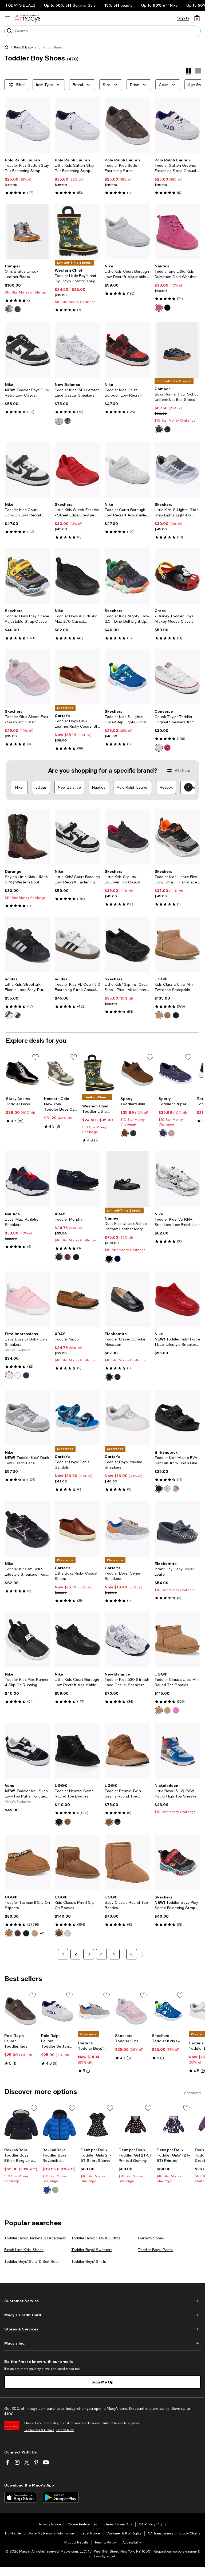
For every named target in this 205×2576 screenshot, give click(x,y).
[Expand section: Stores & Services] (102, 2329)
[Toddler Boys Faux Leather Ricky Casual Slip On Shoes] (78, 677)
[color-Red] (167, 748)
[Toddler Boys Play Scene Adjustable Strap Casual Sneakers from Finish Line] (28, 576)
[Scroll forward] (188, 787)
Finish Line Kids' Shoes (24, 2250)
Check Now (65, 2430)
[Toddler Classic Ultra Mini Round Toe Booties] (177, 1639)
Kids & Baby (23, 47)
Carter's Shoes (151, 2238)
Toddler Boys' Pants (155, 2250)
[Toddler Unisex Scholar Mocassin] (127, 1299)
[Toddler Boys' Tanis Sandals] (78, 1418)
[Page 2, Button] (142, 1954)
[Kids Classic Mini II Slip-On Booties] (78, 1862)
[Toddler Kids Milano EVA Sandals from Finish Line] (177, 1418)
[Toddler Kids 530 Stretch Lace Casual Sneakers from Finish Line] (127, 1639)
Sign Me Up (102, 2382)
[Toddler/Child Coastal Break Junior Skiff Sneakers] (137, 1073)
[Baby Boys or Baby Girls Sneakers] (28, 1299)
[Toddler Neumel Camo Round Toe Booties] (78, 1751)
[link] (28, 176)
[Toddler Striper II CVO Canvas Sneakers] (176, 1073)
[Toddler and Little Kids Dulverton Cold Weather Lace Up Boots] (177, 232)
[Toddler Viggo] (78, 1299)
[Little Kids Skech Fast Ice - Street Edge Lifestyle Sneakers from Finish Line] (78, 470)
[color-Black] (167, 308)
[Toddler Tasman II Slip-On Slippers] (28, 1862)
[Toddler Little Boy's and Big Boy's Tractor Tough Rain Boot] (78, 232)
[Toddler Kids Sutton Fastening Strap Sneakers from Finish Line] (127, 125)
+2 (42, 1933)
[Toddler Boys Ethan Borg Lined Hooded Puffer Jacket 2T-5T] (21, 2125)
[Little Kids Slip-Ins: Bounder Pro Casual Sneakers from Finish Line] (127, 837)
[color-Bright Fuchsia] (176, 1710)
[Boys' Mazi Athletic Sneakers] (28, 1179)
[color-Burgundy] (18, 309)
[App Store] (20, 2497)
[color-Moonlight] (35, 1933)
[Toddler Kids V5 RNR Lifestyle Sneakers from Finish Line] (28, 1529)
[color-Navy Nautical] (26, 1375)
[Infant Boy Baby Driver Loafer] (177, 1529)
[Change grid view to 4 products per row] (189, 72)
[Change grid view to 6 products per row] (198, 71)
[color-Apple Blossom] (9, 1375)
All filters (182, 771)
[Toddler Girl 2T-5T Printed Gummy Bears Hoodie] (135, 2125)
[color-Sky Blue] (68, 1933)
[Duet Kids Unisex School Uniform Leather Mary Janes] (127, 1179)
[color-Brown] (125, 1133)
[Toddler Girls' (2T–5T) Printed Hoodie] (174, 2125)
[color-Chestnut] (167, 1015)
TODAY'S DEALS (20, 5)
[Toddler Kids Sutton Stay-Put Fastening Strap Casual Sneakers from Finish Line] (28, 125)
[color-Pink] (159, 308)
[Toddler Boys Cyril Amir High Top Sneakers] (61, 1073)
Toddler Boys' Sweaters (92, 2250)
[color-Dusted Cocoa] (18, 1933)
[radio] (9, 309)
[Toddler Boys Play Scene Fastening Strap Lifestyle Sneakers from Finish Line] (177, 1862)
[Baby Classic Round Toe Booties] (127, 1862)
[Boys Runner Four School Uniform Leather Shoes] (177, 350)
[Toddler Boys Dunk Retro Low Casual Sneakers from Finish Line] (28, 350)
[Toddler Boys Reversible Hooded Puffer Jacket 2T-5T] (59, 2125)
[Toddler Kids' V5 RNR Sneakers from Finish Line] (177, 1179)
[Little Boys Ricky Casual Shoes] (78, 1529)
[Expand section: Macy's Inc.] (102, 2343)
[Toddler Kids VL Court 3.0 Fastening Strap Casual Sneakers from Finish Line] (78, 945)
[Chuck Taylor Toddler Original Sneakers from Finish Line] (177, 677)
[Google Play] (61, 2497)
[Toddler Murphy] (78, 1179)
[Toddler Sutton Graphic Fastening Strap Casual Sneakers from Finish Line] (177, 125)
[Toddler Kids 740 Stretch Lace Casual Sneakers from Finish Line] (78, 350)
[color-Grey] (9, 309)
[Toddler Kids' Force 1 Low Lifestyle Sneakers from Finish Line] (177, 1299)
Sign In (183, 18)
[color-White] (59, 421)
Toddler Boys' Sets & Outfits (96, 2238)
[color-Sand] (159, 1015)
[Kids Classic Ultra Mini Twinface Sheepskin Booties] (177, 945)
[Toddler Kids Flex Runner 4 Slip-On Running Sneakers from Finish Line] (28, 1639)
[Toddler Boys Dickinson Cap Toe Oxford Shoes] (23, 1073)
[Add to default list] (36, 1057)
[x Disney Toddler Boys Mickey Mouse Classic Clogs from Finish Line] (177, 576)
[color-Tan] (171, 1133)
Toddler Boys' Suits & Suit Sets (31, 2261)
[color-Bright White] (18, 1375)
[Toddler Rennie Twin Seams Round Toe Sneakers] (127, 1751)
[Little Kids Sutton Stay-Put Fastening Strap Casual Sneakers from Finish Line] (78, 125)
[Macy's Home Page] (27, 18)
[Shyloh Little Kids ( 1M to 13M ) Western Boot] (28, 837)
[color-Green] (55, 2190)
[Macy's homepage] (7, 48)
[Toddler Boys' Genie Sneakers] (127, 1529)
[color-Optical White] (159, 748)
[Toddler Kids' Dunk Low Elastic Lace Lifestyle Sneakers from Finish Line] (28, 1418)
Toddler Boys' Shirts (89, 2261)
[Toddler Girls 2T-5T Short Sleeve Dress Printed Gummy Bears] (98, 2125)
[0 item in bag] (197, 18)
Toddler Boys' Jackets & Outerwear (35, 2238)
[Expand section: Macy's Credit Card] (102, 2315)
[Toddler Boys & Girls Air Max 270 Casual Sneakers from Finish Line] (78, 576)
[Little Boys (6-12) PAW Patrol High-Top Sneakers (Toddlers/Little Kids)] (177, 1751)
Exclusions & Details (39, 2430)
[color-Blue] (159, 429)
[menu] (7, 18)
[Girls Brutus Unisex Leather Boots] (28, 232)
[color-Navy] (163, 1133)
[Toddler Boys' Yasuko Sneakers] (127, 1418)
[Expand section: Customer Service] (102, 2301)
